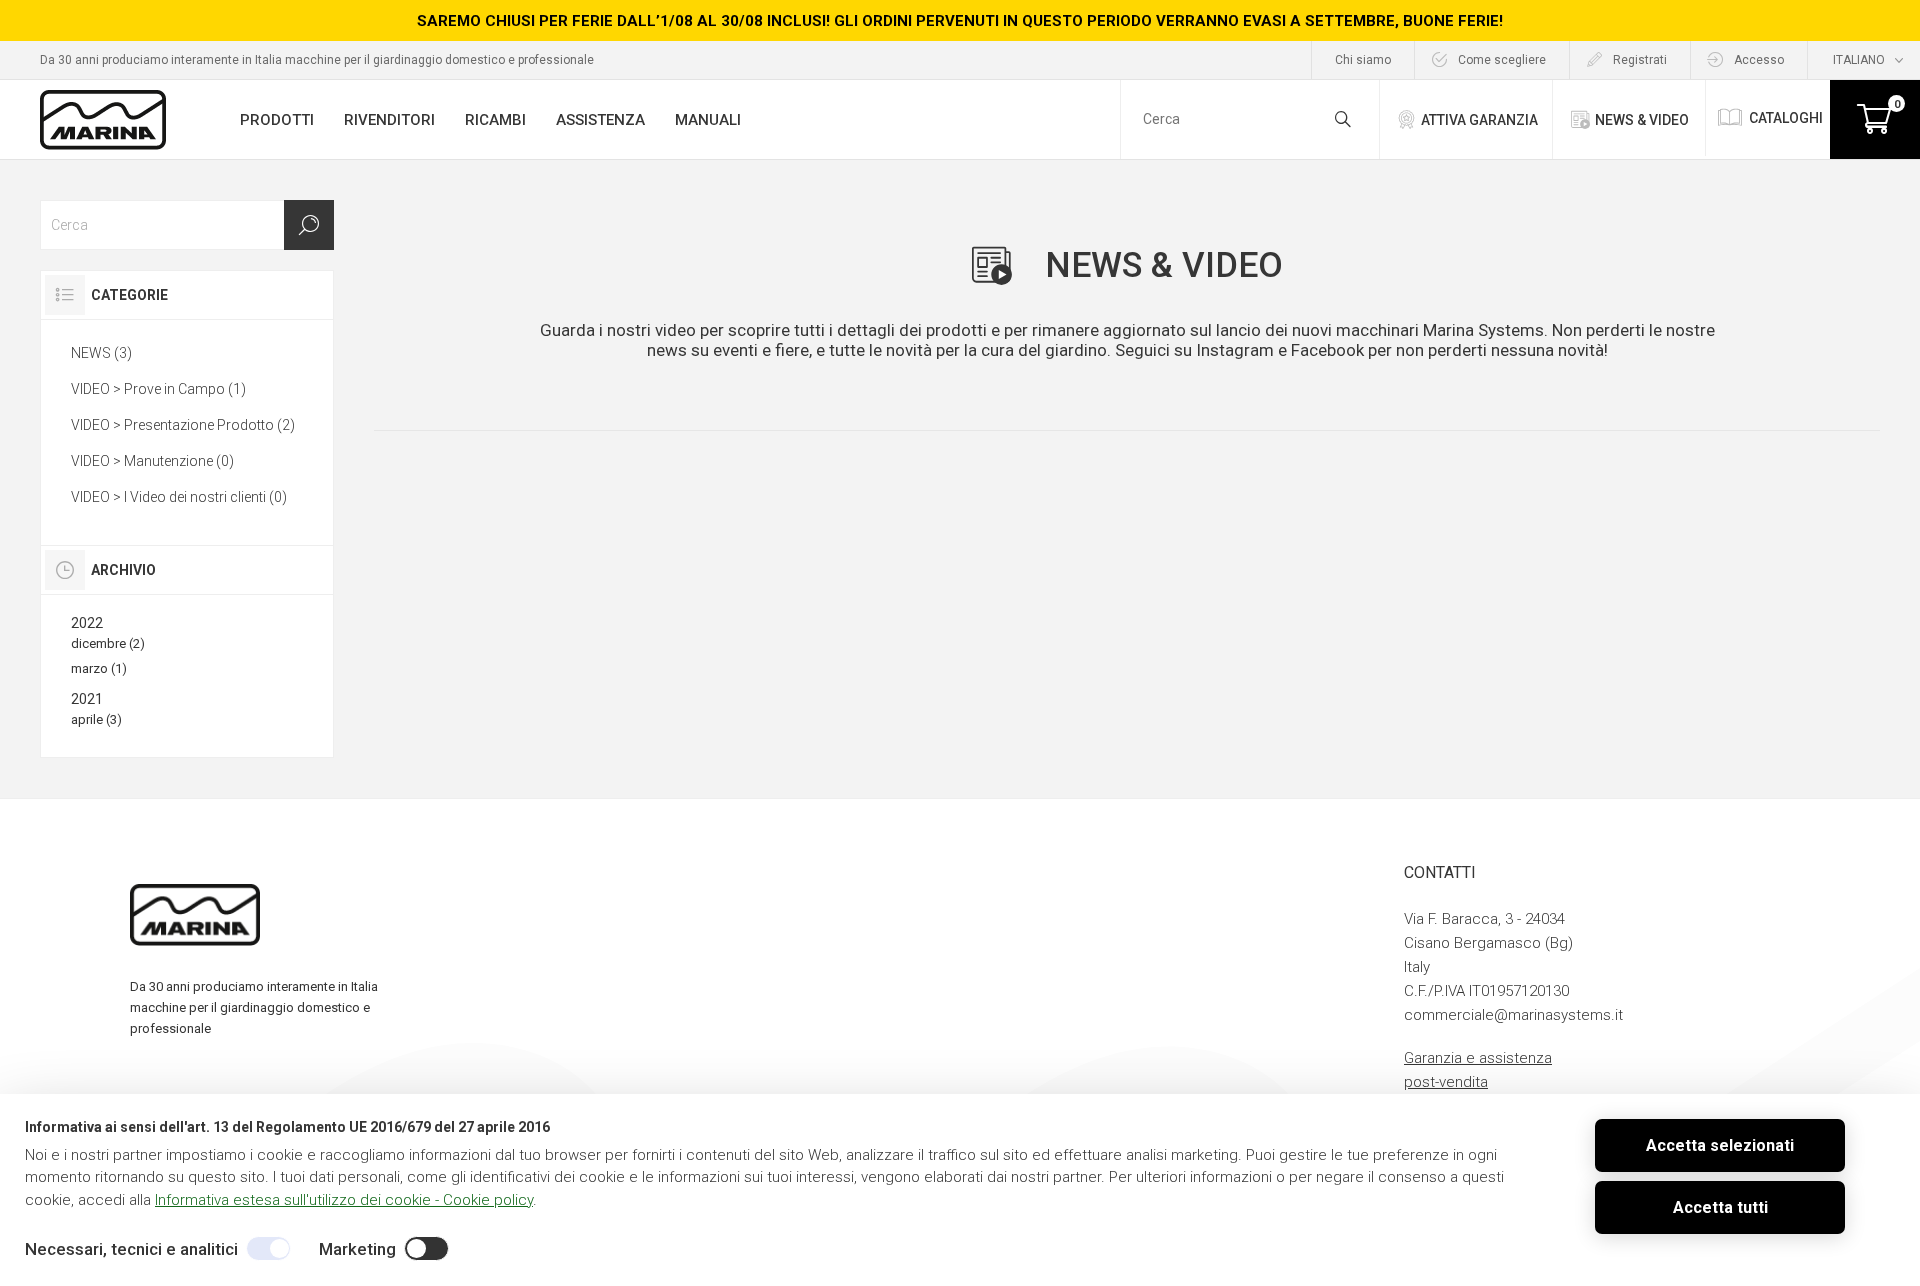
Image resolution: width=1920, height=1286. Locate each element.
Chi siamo (1363, 60)
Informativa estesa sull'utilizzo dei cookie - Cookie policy (344, 1200)
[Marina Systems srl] (102, 120)
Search (309, 225)
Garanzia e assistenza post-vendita (1478, 1070)
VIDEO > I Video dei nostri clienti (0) (179, 497)
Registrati (1640, 60)
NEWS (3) (101, 353)
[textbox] (187, 225)
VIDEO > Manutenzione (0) (152, 461)
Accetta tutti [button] (1720, 1207)
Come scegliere (1502, 60)
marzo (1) (99, 668)
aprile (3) (96, 719)
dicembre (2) (108, 643)
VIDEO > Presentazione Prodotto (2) (183, 425)
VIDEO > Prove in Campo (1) (158, 389)
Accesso (1759, 60)
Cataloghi (1786, 118)
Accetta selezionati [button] (1720, 1145)
